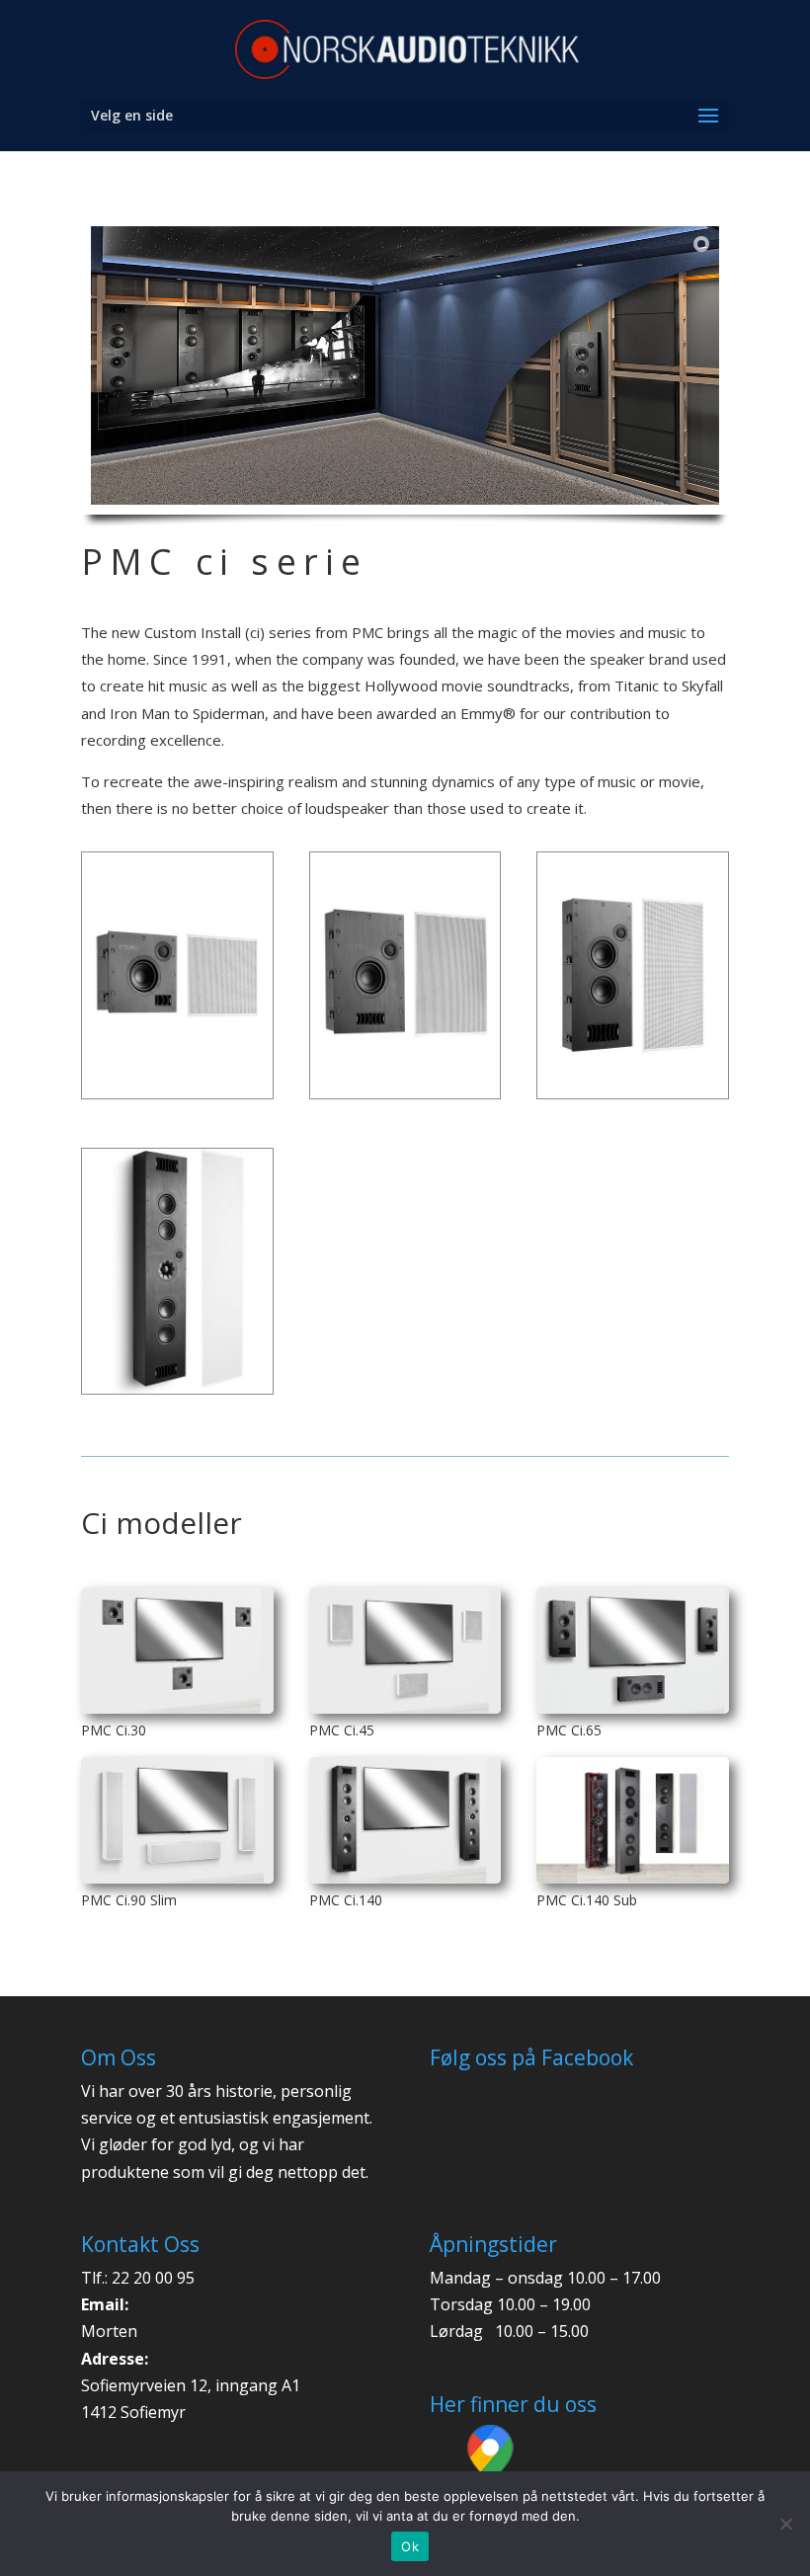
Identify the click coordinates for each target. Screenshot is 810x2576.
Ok (410, 2546)
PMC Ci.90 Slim (129, 1900)
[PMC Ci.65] (633, 1650)
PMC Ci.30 (114, 1730)
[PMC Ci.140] (405, 1820)
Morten (109, 2331)
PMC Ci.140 (346, 1900)
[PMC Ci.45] (405, 1650)
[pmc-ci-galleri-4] (177, 1394)
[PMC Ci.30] (177, 1650)
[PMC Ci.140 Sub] (633, 1820)
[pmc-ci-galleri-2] (177, 1098)
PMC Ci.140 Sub (587, 1900)
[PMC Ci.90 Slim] (177, 1820)
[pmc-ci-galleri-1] (405, 1098)
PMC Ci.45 (342, 1730)
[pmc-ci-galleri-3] (633, 1098)
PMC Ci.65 (569, 1730)
